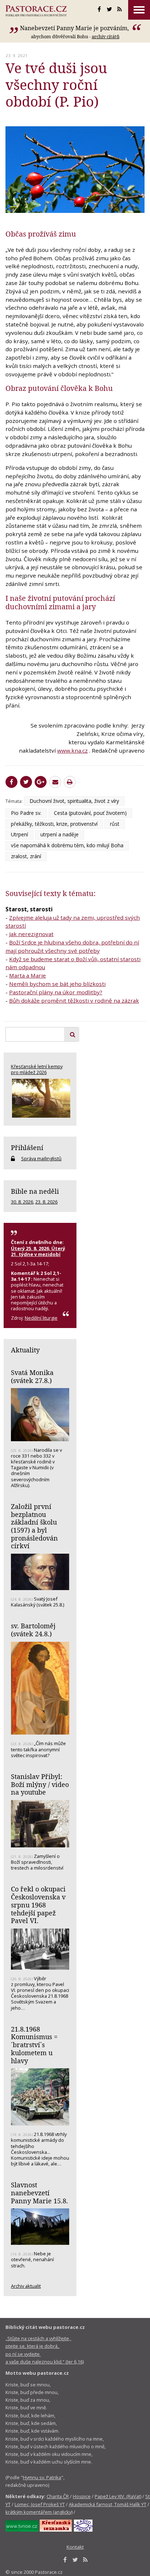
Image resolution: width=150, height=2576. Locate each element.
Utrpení (19, 834)
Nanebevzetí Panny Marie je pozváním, (75, 28)
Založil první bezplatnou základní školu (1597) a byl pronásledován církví (34, 1526)
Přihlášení (27, 1148)
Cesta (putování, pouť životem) (90, 813)
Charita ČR (58, 2496)
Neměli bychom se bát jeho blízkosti (57, 984)
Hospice (82, 2496)
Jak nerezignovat (31, 934)
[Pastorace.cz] (36, 11)
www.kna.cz (72, 750)
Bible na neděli (35, 1191)
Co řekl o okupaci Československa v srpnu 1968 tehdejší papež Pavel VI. (38, 1905)
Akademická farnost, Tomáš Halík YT (108, 2504)
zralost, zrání (26, 856)
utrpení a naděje (60, 834)
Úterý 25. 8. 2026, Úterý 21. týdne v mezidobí (38, 1251)
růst (115, 824)
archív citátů (106, 36)
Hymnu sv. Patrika (42, 2477)
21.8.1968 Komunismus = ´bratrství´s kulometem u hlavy (34, 2045)
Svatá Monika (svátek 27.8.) (32, 1376)
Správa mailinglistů (41, 1158)
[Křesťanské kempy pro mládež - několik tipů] (40, 1098)
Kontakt (75, 2547)
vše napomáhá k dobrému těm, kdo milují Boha (67, 845)
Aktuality (25, 1350)
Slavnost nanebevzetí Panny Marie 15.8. (40, 2193)
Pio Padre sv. (26, 813)
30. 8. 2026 (22, 1202)
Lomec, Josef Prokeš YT (40, 2504)
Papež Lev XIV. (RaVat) (118, 2496)
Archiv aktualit (26, 2286)
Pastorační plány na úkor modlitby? (56, 992)
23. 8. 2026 (46, 1202)
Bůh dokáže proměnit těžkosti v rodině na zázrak (74, 1000)
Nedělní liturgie (41, 1318)
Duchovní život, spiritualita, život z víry (74, 801)
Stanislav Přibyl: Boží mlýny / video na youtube (40, 1784)
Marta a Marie (27, 975)
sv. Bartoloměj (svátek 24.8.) (33, 1630)
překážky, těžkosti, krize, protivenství (54, 824)
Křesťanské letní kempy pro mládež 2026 (37, 1069)
